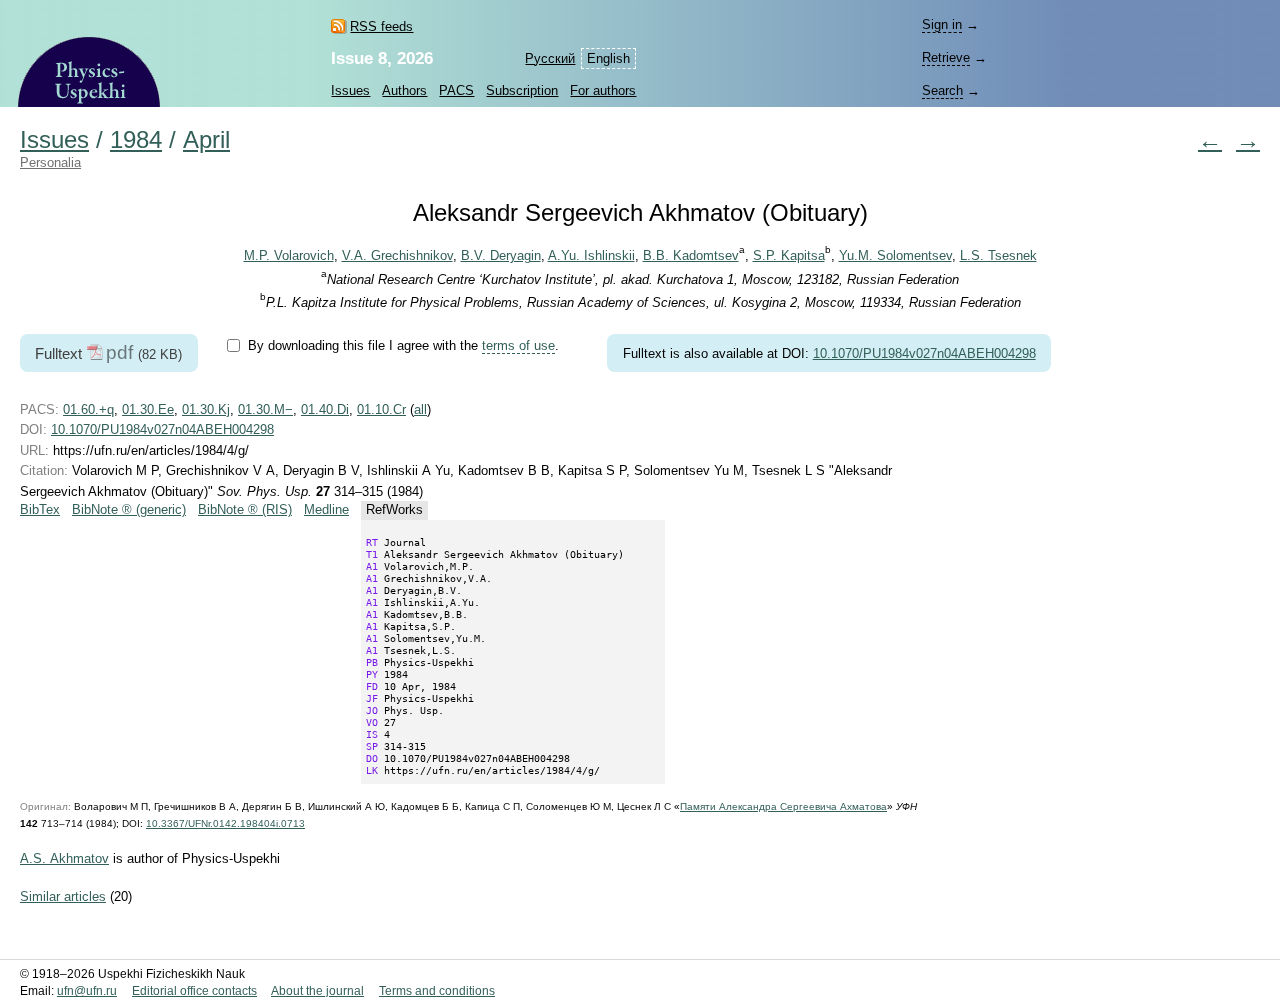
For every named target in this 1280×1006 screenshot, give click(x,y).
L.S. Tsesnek (998, 255)
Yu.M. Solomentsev (895, 255)
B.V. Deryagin (501, 255)
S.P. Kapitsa (789, 255)
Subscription (522, 90)
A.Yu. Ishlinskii (591, 255)
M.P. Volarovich (289, 255)
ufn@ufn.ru (87, 991)
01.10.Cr (381, 409)
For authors (603, 90)
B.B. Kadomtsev (691, 255)
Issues (350, 90)
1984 (136, 140)
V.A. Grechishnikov (397, 255)
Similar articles (63, 896)
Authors (404, 90)
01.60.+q (88, 409)
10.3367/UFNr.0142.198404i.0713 (225, 823)
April (206, 140)
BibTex (40, 509)
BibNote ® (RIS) (245, 509)
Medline (326, 509)
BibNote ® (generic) (129, 509)
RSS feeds (381, 26)
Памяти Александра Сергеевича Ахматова (783, 806)
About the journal (317, 991)
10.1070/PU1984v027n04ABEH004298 (924, 353)
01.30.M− (265, 409)
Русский (550, 58)
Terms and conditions (437, 991)
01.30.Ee (148, 409)
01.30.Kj (206, 409)
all (420, 409)
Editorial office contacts (194, 991)
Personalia (50, 162)
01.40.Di (325, 409)
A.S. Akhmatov (64, 858)
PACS (456, 90)
